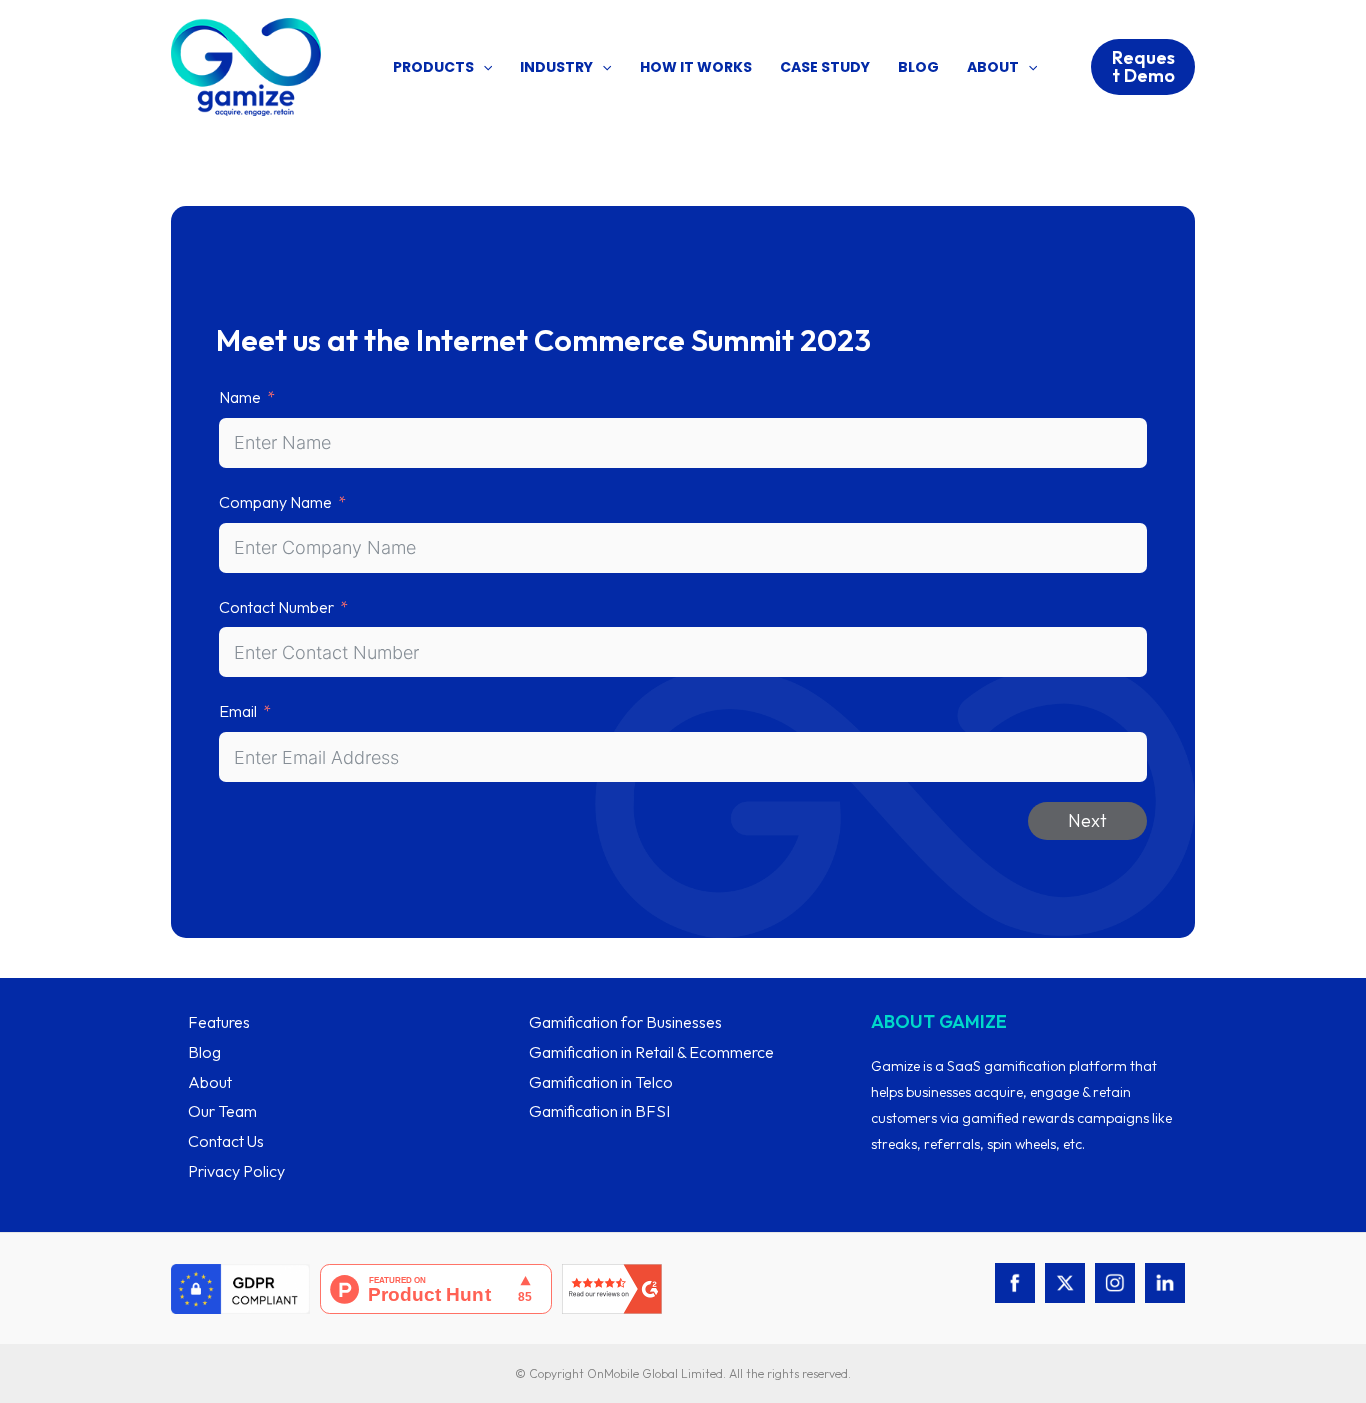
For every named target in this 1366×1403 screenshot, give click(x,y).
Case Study (825, 67)
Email (238, 711)
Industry (556, 67)
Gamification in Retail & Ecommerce (651, 1052)
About (993, 67)
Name (240, 397)
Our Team (222, 1111)
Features (219, 1022)
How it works (696, 67)
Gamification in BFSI (599, 1111)
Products (433, 67)
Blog (918, 67)
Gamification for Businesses (625, 1022)
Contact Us (226, 1141)
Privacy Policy (236, 1171)
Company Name (275, 502)
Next (1087, 820)
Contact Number (276, 607)
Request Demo (1143, 66)
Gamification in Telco (601, 1082)
